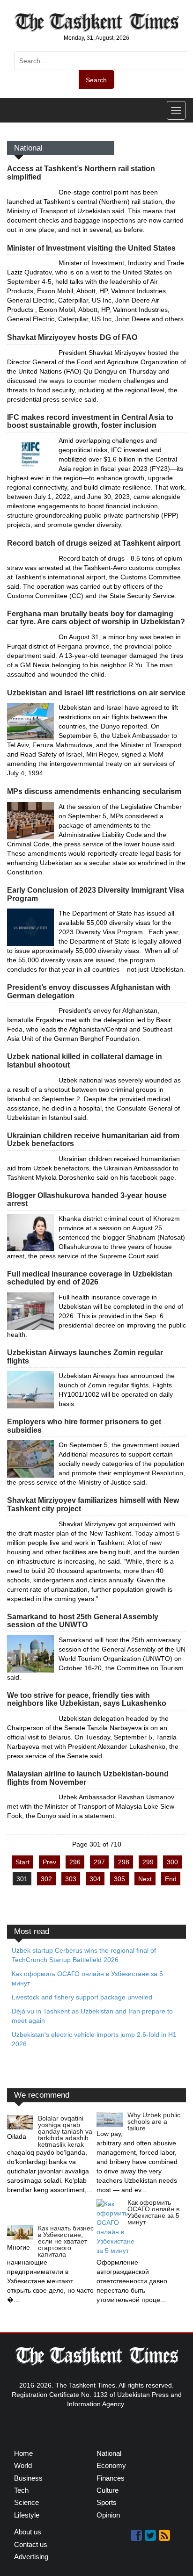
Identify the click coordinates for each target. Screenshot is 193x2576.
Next (145, 1879)
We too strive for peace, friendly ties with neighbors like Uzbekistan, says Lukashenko (87, 1699)
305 (119, 1879)
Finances (111, 2478)
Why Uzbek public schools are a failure (154, 2121)
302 (46, 1879)
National (109, 2453)
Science (26, 2502)
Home (23, 2453)
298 (124, 1862)
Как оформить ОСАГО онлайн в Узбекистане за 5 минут (153, 2212)
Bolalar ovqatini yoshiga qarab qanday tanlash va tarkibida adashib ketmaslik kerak (65, 2131)
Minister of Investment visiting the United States (91, 248)
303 (71, 1879)
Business (28, 2478)
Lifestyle (27, 2515)
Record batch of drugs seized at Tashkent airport (94, 543)
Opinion (108, 2515)
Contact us (31, 2544)
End (171, 1879)
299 (148, 1862)
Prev (49, 1862)
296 (75, 1862)
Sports (107, 2502)
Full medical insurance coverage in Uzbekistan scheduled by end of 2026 (90, 1278)
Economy (111, 2465)
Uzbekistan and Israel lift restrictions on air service (96, 693)
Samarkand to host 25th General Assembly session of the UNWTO (83, 1621)
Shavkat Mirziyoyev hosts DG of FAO (72, 337)
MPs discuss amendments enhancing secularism (94, 791)
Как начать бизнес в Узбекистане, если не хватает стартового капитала (66, 2241)
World (23, 2465)
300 (172, 1862)
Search (96, 80)
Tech (21, 2490)
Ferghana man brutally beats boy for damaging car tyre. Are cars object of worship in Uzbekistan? (96, 618)
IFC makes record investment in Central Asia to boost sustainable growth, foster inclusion (90, 422)
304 (95, 1879)
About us (28, 2532)
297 (99, 1862)
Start (22, 1862)
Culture (108, 2490)
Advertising (31, 2557)
